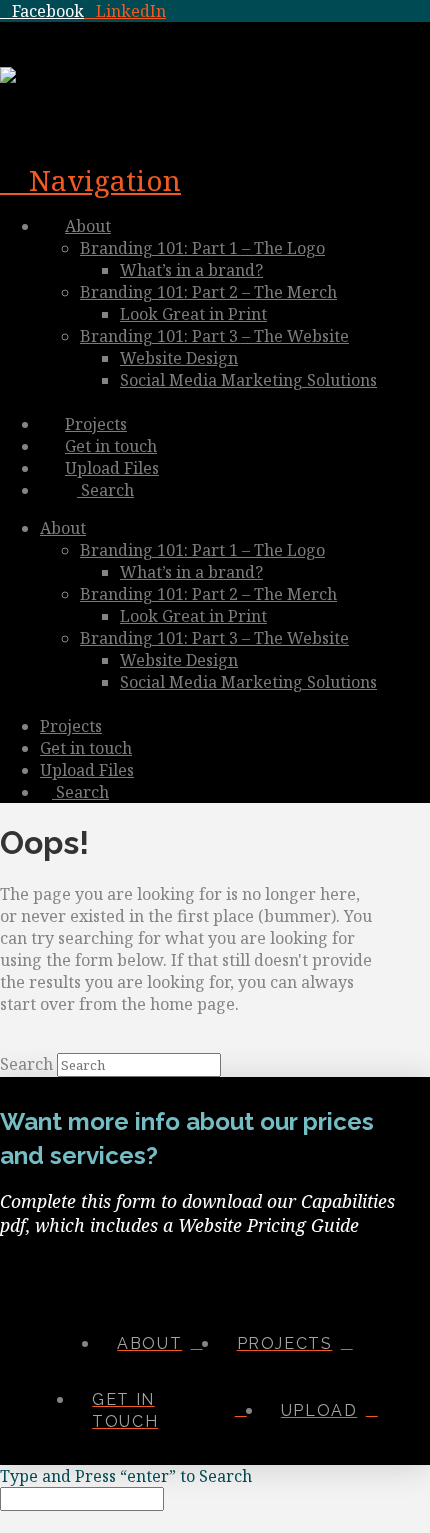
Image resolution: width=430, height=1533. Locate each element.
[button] (90, 180)
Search (26, 1064)
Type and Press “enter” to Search (126, 1476)
